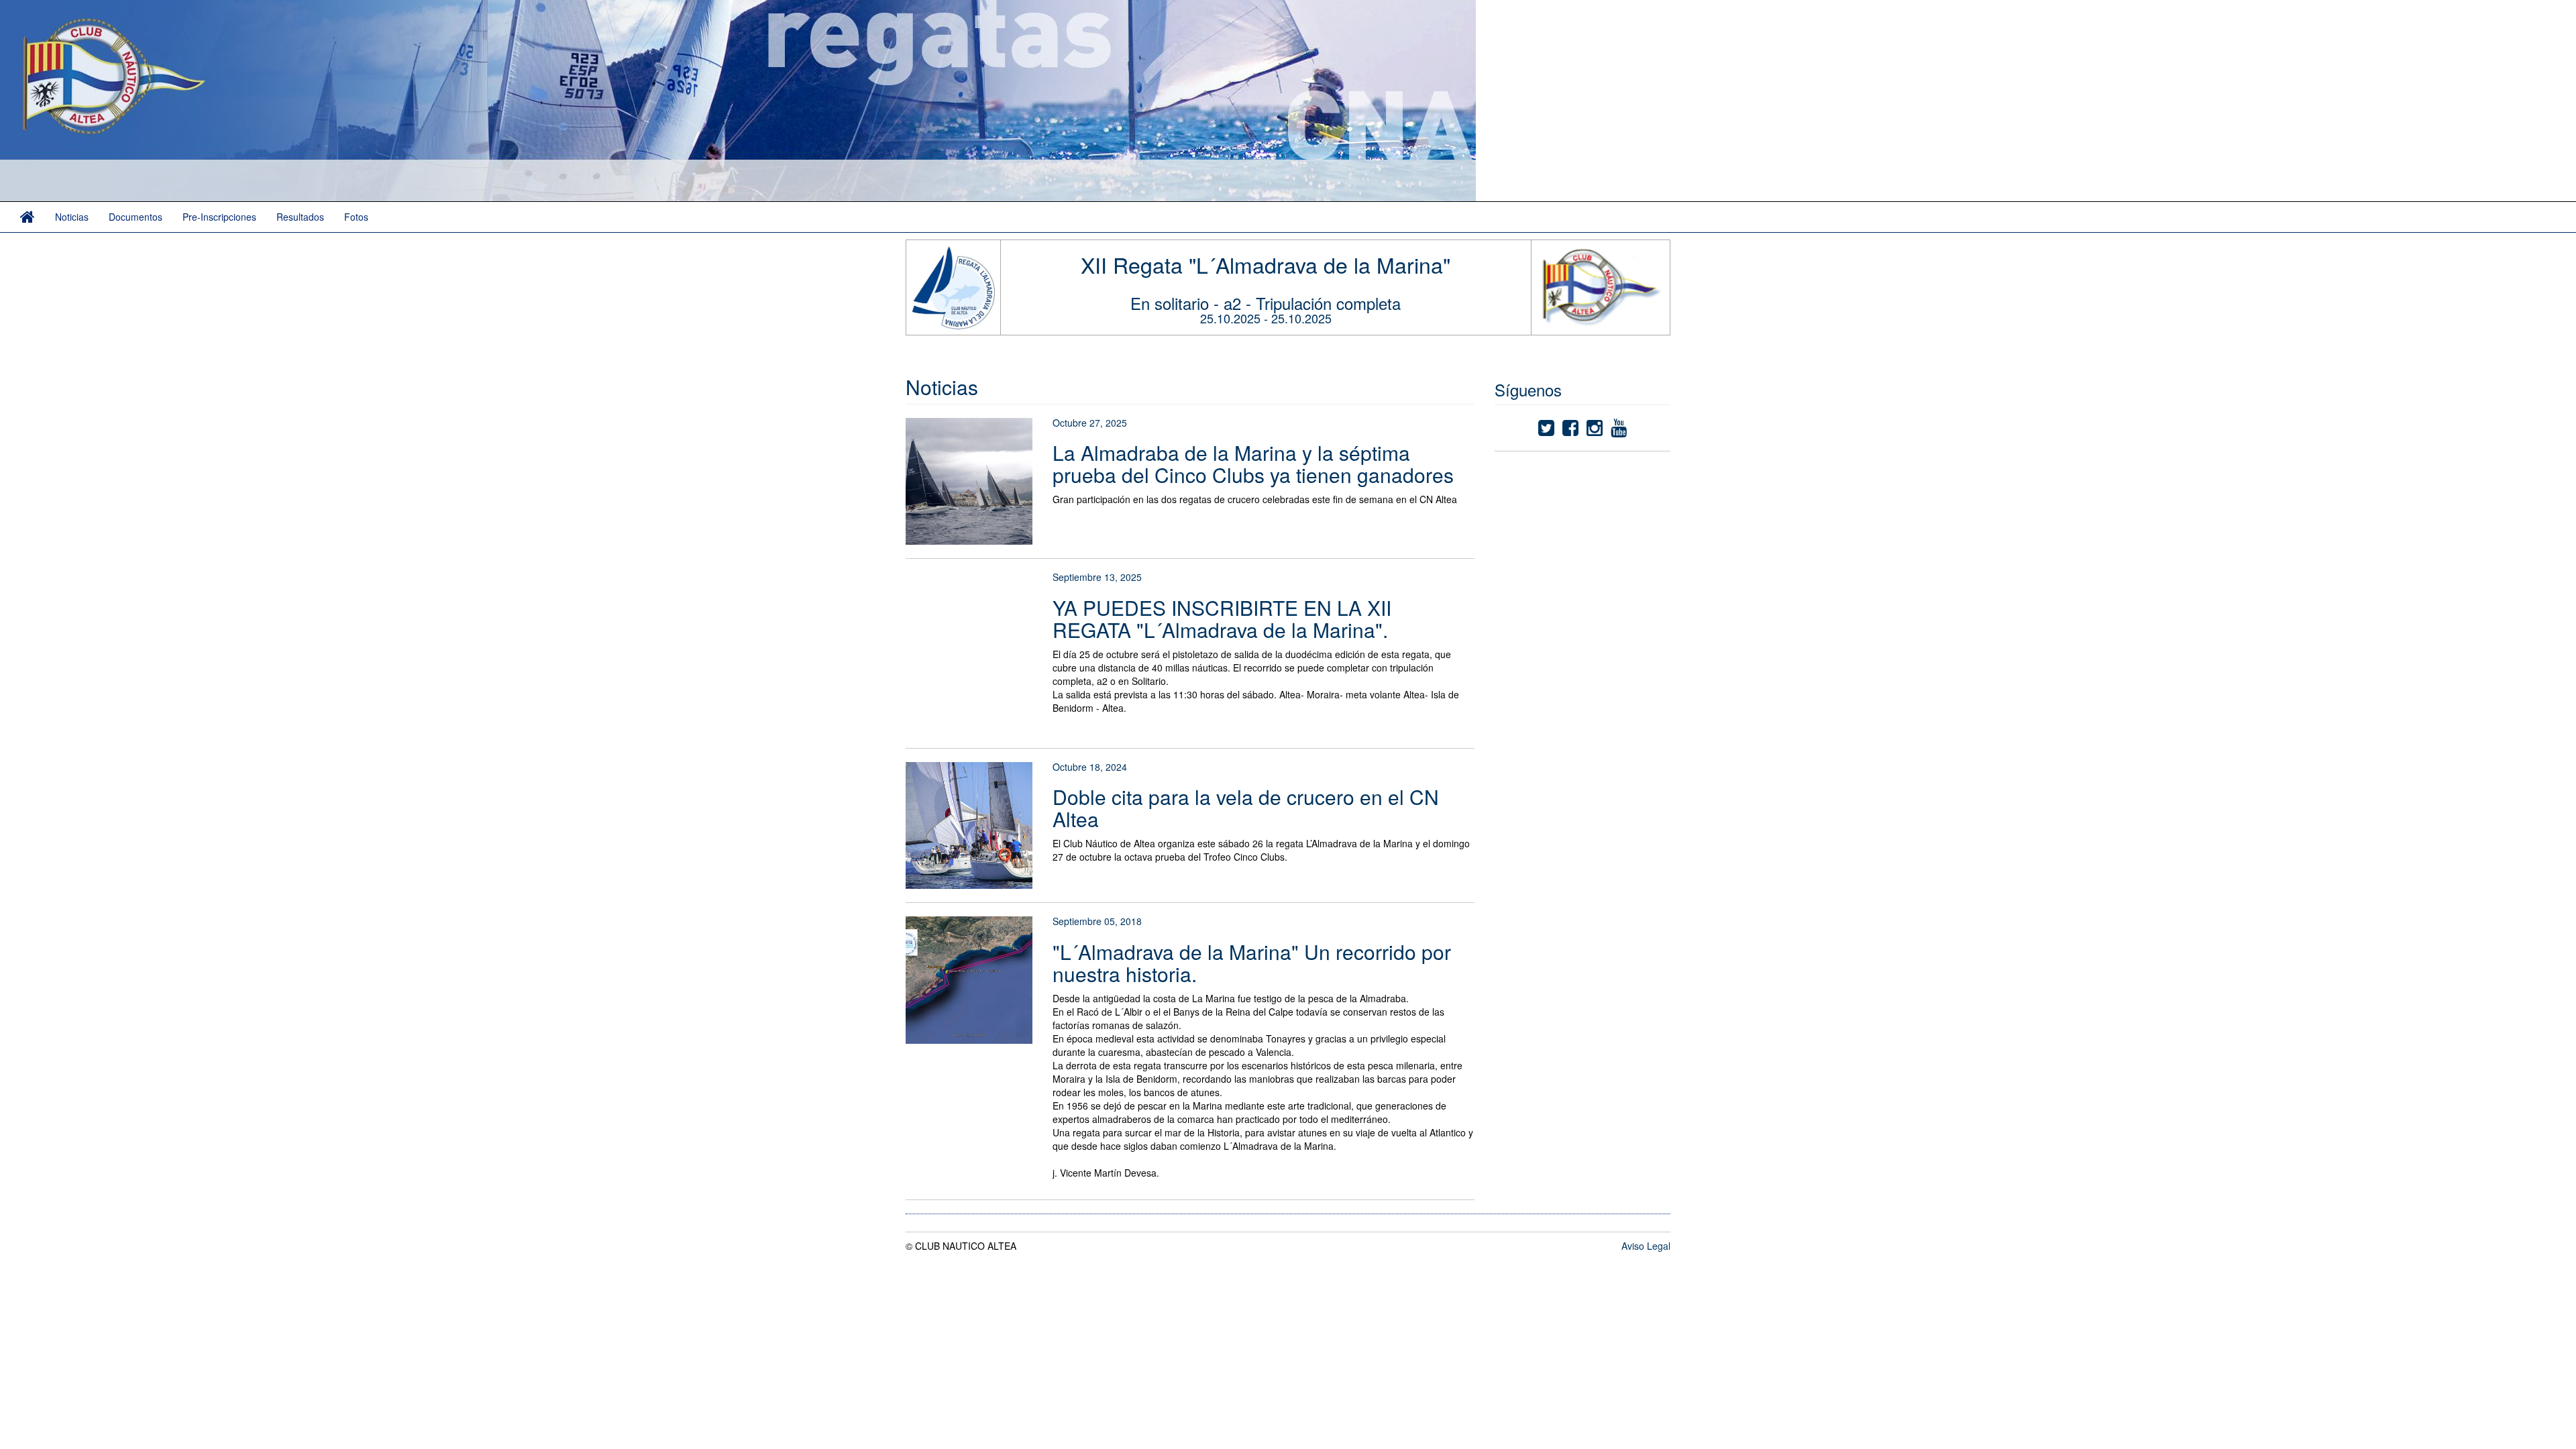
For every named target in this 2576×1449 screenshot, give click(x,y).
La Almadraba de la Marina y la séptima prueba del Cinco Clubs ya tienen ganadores (1253, 464)
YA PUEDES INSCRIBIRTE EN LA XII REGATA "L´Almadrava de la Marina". (1222, 619)
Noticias (72, 217)
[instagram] (1595, 431)
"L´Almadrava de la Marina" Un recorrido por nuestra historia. (1252, 963)
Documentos (136, 217)
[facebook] (1570, 431)
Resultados (300, 217)
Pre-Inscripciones (219, 217)
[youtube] (1619, 431)
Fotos (356, 217)
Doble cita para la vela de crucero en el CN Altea (1246, 808)
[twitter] (1546, 431)
